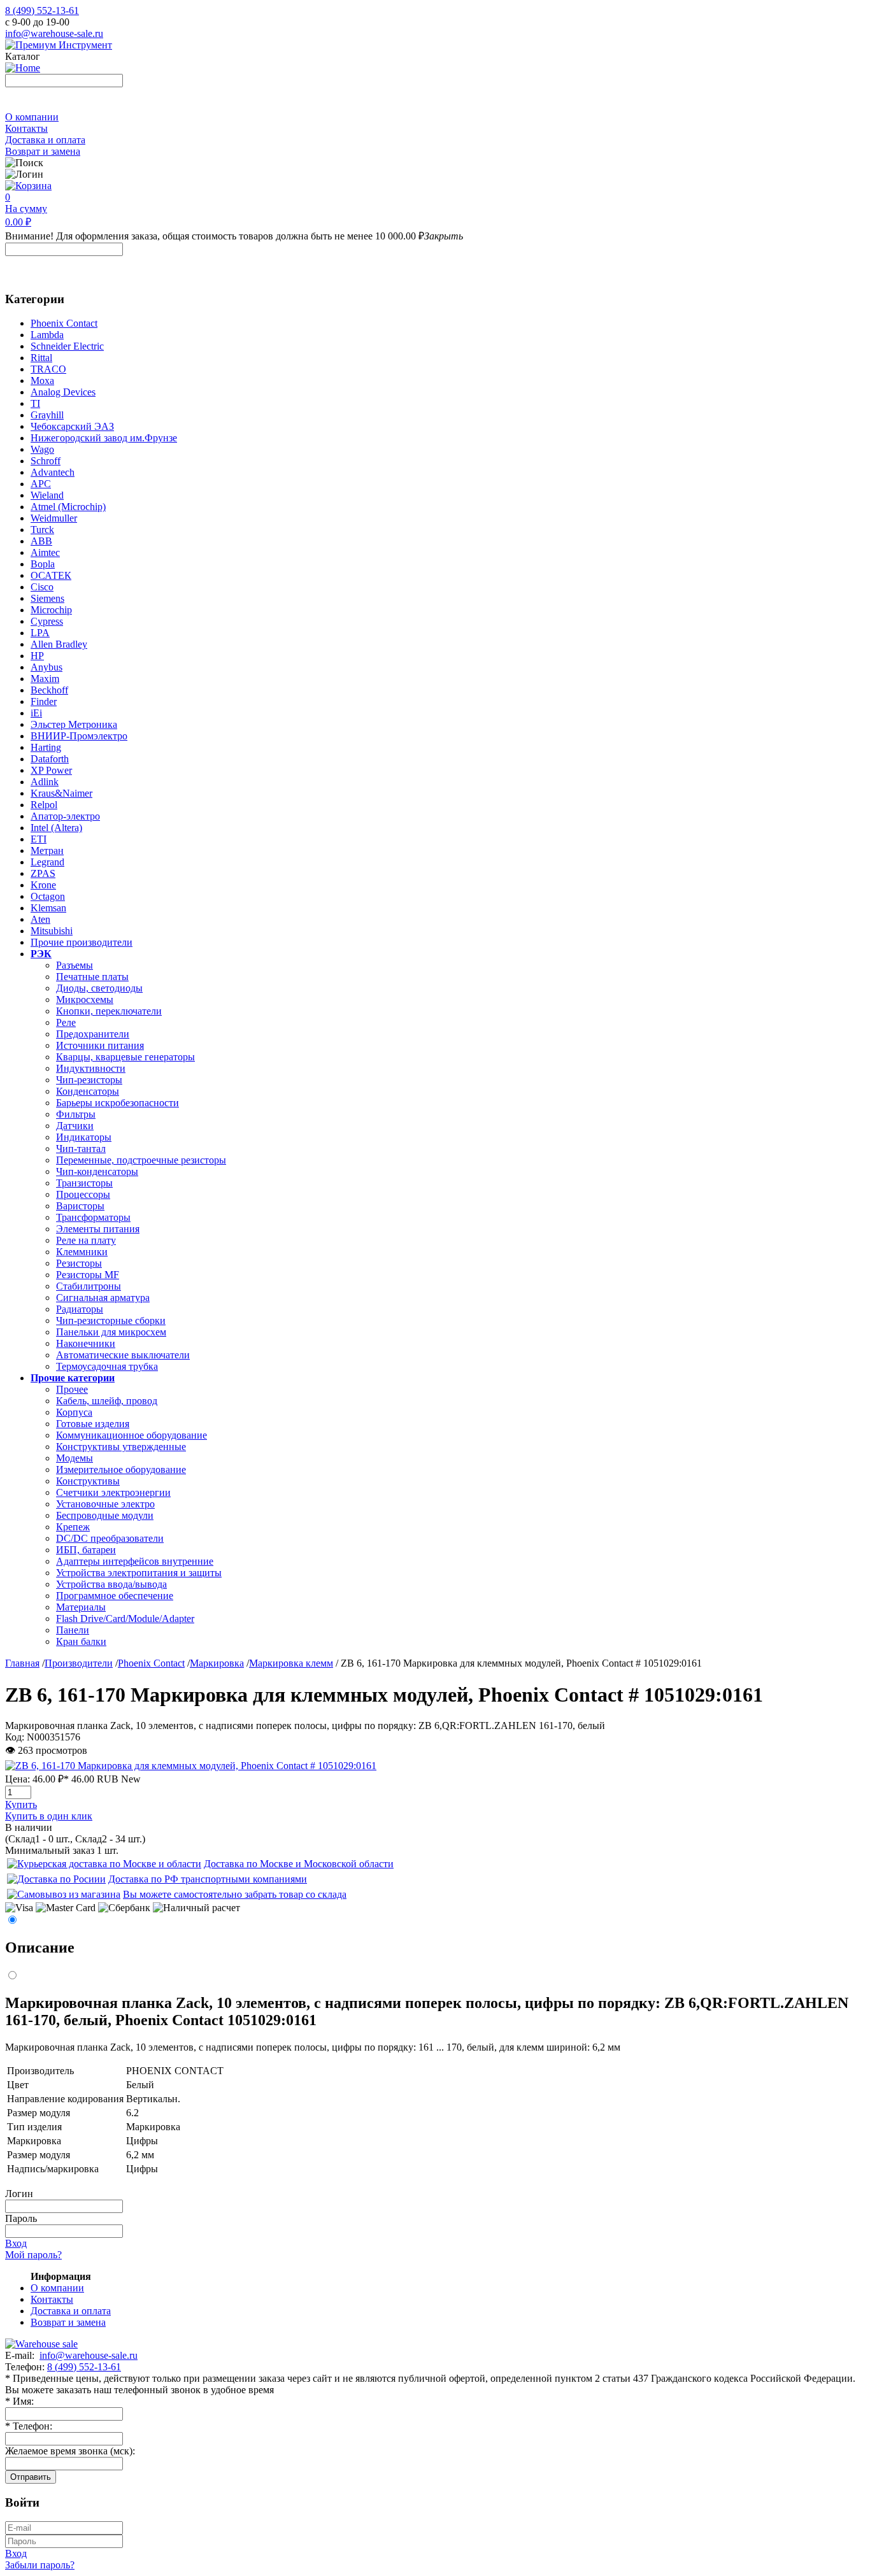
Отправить (31, 2477)
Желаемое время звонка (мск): (70, 2451)
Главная (22, 1663)
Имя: (19, 2401)
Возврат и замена (43, 151)
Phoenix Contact (151, 1663)
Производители (79, 1663)
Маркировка (217, 1663)
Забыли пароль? (40, 2565)
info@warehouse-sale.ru (54, 33)
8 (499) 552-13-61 (42, 11)
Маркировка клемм (291, 1663)
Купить (21, 1804)
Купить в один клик (49, 1816)
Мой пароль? (33, 2255)
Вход (16, 2243)
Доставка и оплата (45, 140)
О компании (32, 117)
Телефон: (29, 2426)
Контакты (26, 128)
